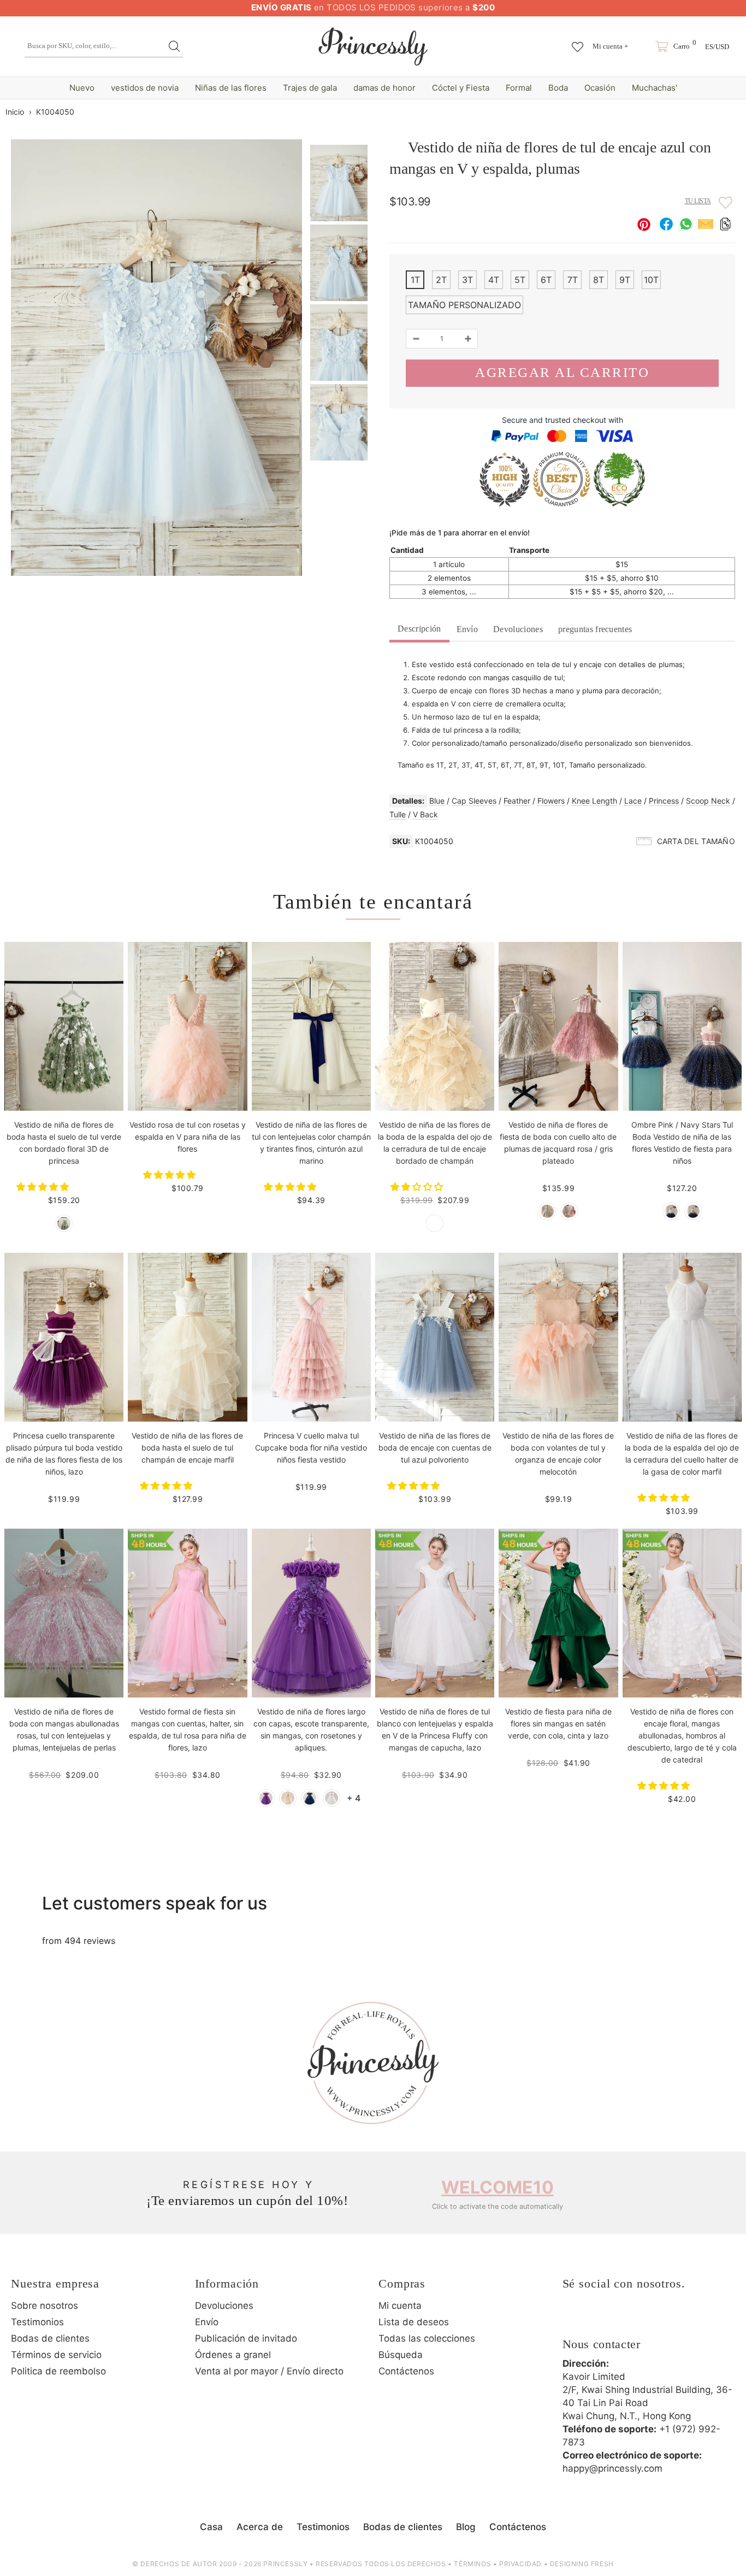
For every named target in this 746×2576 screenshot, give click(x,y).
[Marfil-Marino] (671, 1211)
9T (625, 280)
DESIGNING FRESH (582, 2564)
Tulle (398, 814)
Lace (633, 801)
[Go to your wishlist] (578, 42)
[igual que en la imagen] (64, 1223)
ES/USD (717, 47)
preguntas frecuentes (595, 629)
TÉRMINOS (472, 2564)
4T (494, 280)
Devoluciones (518, 629)
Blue (437, 801)
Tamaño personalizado (464, 305)
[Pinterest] (633, 2319)
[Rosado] (569, 1211)
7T (573, 280)
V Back (425, 814)
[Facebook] (573, 2319)
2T (441, 280)
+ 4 (354, 1798)
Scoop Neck (708, 801)
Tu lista (698, 201)
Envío (467, 629)
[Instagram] (603, 2319)
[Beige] (288, 1798)
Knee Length (594, 801)
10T (651, 280)
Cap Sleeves (474, 801)
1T (415, 280)
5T (520, 280)
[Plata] (547, 1211)
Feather (517, 801)
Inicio (15, 112)
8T (599, 280)
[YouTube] (664, 2319)
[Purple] (266, 1798)
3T (467, 280)
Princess (664, 801)
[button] (44, 1187)
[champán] (435, 1223)
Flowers (551, 801)
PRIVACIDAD (520, 2564)
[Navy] (310, 1798)
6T (546, 280)
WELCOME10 (498, 2187)
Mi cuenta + (610, 46)
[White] (331, 1798)
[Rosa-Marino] (693, 1211)
